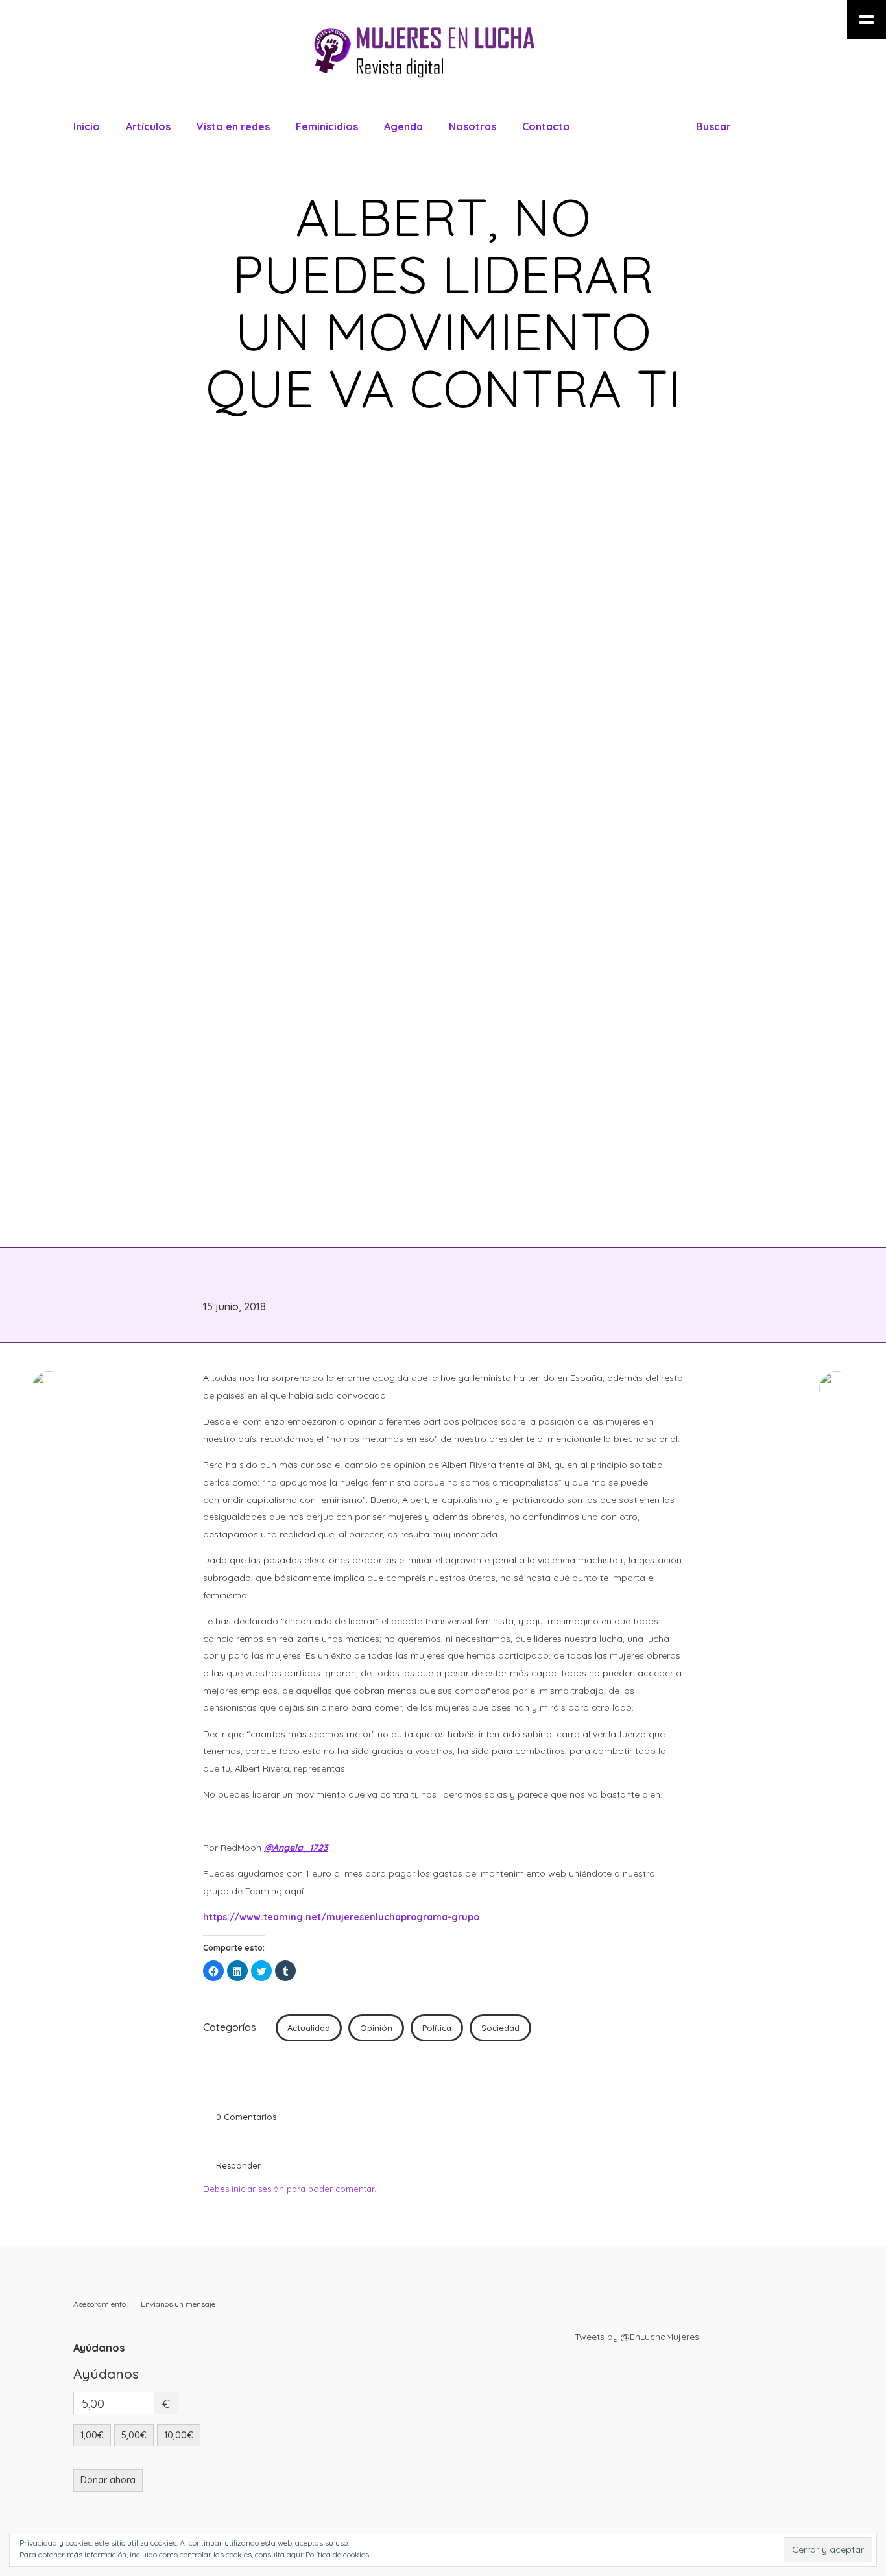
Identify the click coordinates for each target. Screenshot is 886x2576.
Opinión (376, 2028)
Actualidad (309, 2028)
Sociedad (500, 2028)
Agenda (403, 126)
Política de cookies (337, 2554)
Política (437, 2028)
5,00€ (134, 2435)
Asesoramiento (100, 2304)
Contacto (546, 126)
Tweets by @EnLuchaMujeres (637, 2337)
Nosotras (473, 126)
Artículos (148, 126)
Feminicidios (327, 126)
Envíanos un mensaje (178, 2304)
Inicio (87, 126)
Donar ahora (108, 2480)
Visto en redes (233, 126)
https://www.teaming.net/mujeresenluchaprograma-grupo (341, 1917)
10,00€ (179, 2435)
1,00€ (92, 2435)
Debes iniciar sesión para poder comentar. (290, 2189)
